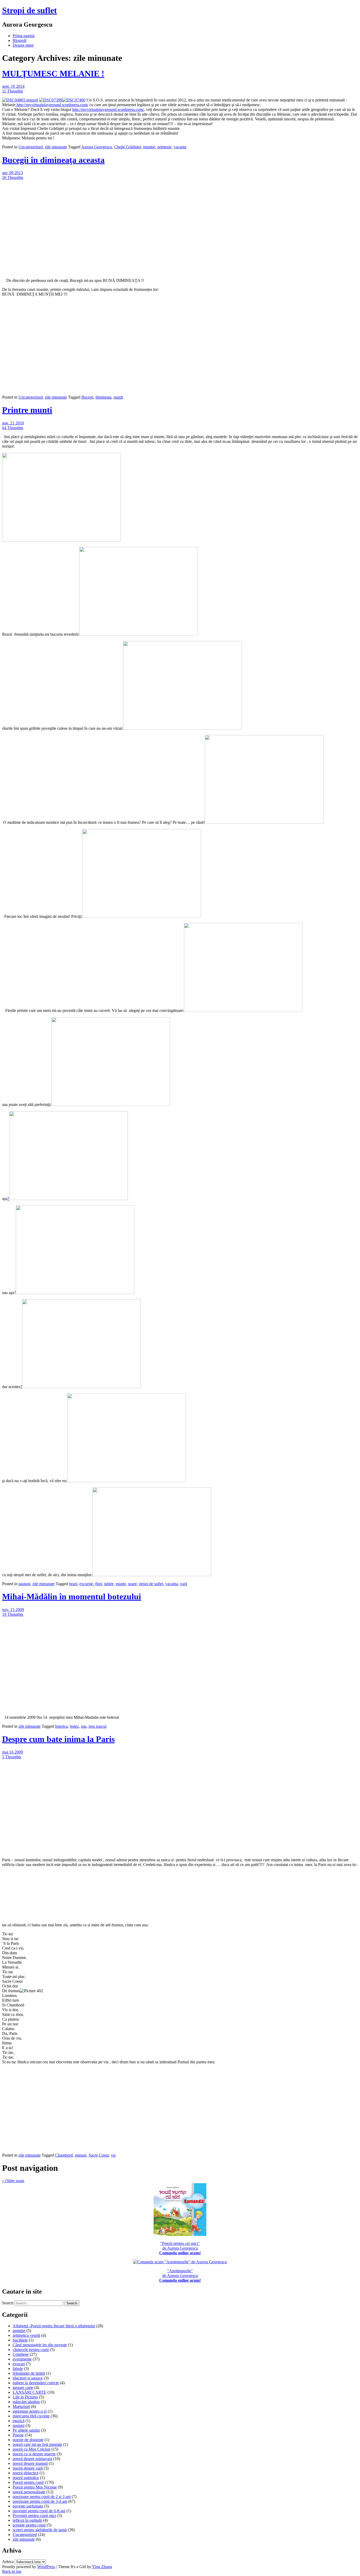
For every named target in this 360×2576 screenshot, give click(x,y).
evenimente (22, 2359)
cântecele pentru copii (31, 2350)
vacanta (180, 147)
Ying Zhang (102, 2567)
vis (113, 2155)
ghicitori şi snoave (28, 2378)
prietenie (164, 147)
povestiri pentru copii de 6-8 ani (39, 2511)
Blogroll (20, 40)
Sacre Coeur (99, 2155)
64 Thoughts (13, 428)
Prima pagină (24, 36)
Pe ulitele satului (26, 2430)
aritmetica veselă (26, 2335)
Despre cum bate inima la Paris (58, 1739)
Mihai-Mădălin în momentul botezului (72, 1596)
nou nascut (98, 1726)
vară (184, 1584)
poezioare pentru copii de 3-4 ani (40, 2501)
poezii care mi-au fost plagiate (37, 2444)
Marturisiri (21, 2406)
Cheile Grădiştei (128, 147)
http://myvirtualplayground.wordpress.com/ (52, 105)
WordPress (46, 2567)
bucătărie (20, 2340)
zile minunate (56, 147)
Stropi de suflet (30, 10)
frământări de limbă (29, 2373)
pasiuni (24, 1584)
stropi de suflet (151, 1584)
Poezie (18, 2435)
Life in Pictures (25, 2397)
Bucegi (87, 397)
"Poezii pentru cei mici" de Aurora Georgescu (180, 2248)
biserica (61, 1726)
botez (74, 1726)
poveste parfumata (28, 2506)
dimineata (103, 397)
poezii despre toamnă (30, 2463)
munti (118, 397)
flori (99, 1584)
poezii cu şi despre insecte (34, 2454)
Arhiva (8, 2562)
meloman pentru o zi (30, 2411)
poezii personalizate (29, 2492)
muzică (19, 2421)
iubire (109, 1584)
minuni (81, 2155)
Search (8, 2303)
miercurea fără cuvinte (31, 2416)
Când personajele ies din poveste (40, 2345)
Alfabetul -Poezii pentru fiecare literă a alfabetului (54, 2326)
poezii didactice (26, 2473)
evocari (19, 2364)
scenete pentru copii (29, 2525)
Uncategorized (31, 147)
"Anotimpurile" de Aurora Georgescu (180, 2276)
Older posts (13, 2181)
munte (121, 1584)
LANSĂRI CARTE (30, 2392)
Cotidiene (21, 2354)
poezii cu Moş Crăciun (31, 2449)
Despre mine (23, 45)
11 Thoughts (13, 91)
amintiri (19, 2331)
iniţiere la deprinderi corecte (36, 2383)
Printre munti (27, 410)
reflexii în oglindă (27, 2520)
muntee (149, 147)
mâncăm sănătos (26, 2402)
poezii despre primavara (32, 2459)
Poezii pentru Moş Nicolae (35, 2487)
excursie (86, 1584)
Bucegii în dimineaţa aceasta (53, 160)
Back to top (12, 2571)
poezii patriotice (26, 2478)
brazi (73, 1584)
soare (132, 1584)
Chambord (64, 2155)
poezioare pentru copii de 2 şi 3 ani (42, 2497)
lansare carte (23, 2388)
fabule (18, 2369)
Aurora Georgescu (97, 147)
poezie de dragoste (28, 2440)
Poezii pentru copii (28, 2482)
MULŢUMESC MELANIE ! (53, 74)
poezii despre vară (28, 2468)
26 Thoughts (13, 177)
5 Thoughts (12, 1757)
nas (84, 1726)
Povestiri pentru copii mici (34, 2516)
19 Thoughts (13, 1614)
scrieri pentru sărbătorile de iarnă (40, 2530)
